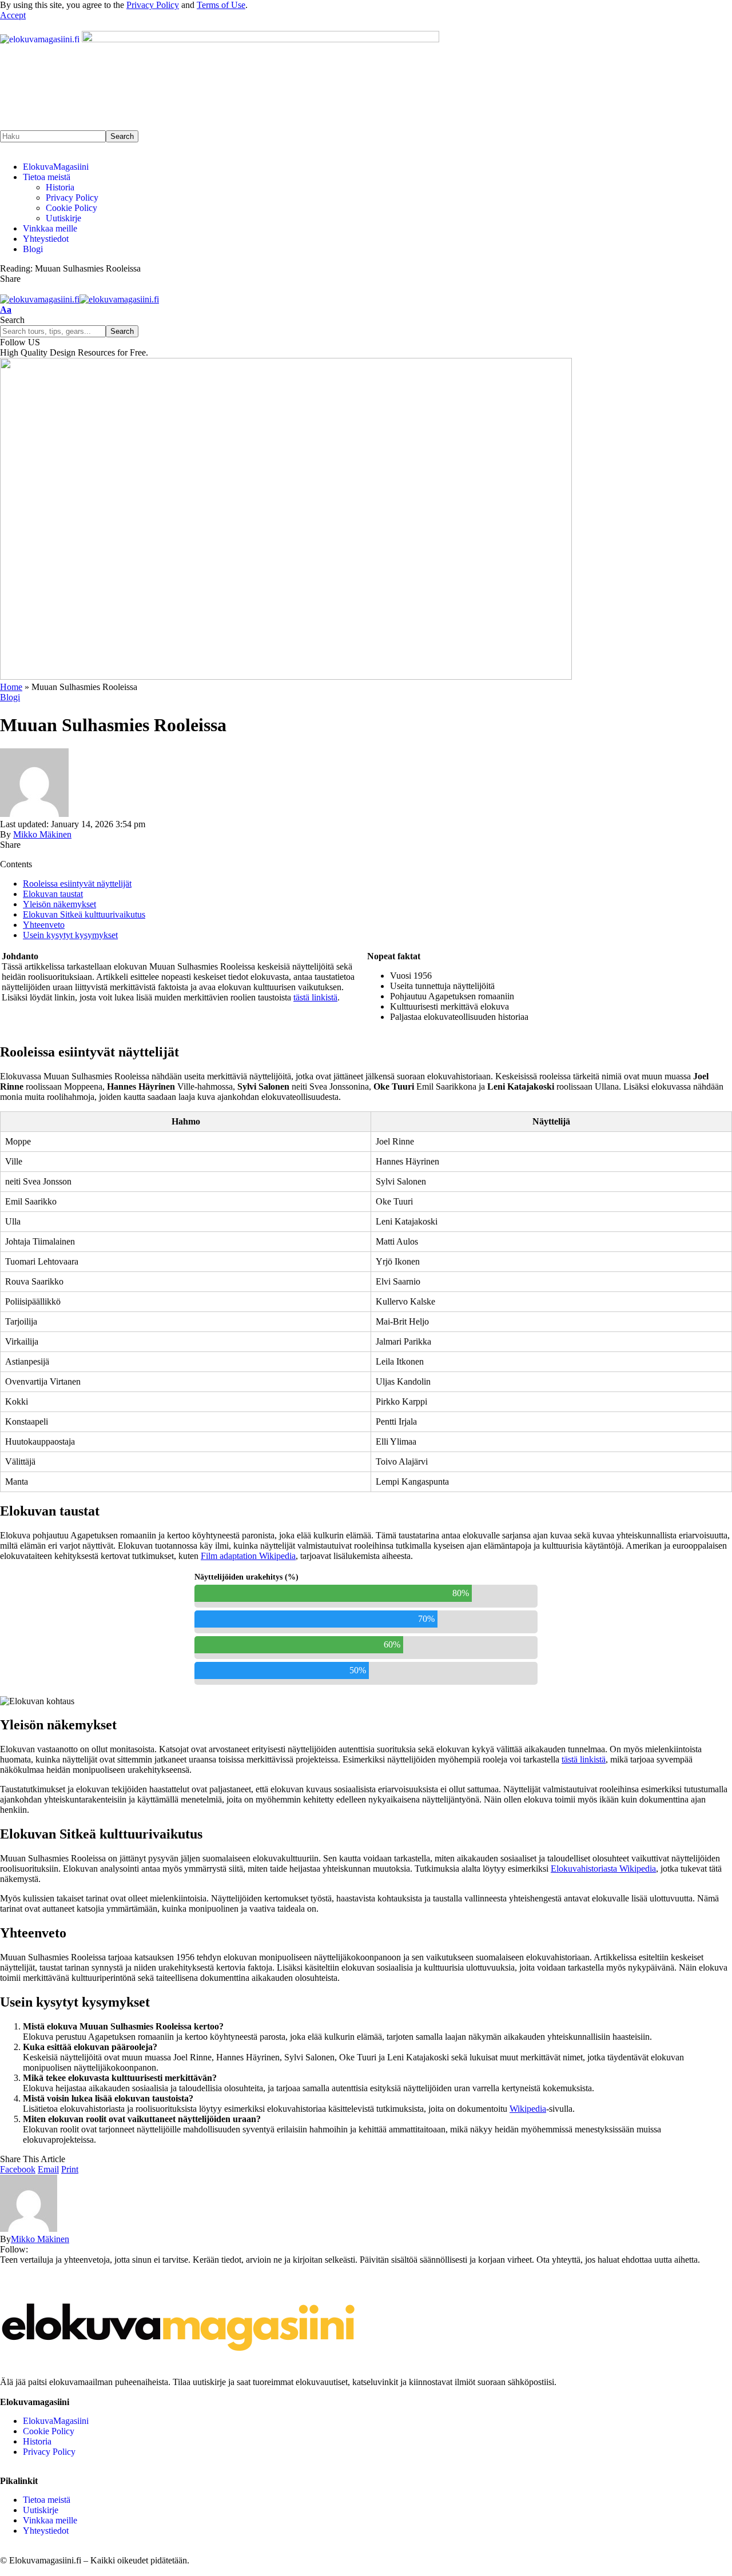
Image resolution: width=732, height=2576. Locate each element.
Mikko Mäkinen (42, 834)
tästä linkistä (315, 997)
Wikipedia (528, 2109)
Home (11, 687)
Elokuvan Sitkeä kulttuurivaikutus (84, 914)
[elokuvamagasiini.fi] (79, 299)
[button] (13, 15)
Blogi (10, 697)
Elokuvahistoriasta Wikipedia (603, 1869)
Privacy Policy (153, 5)
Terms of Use (221, 5)
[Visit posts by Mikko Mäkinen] (34, 814)
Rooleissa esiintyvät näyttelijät (77, 884)
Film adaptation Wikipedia (248, 1556)
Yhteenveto (44, 925)
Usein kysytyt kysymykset (70, 935)
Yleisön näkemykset (59, 904)
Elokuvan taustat (53, 894)
